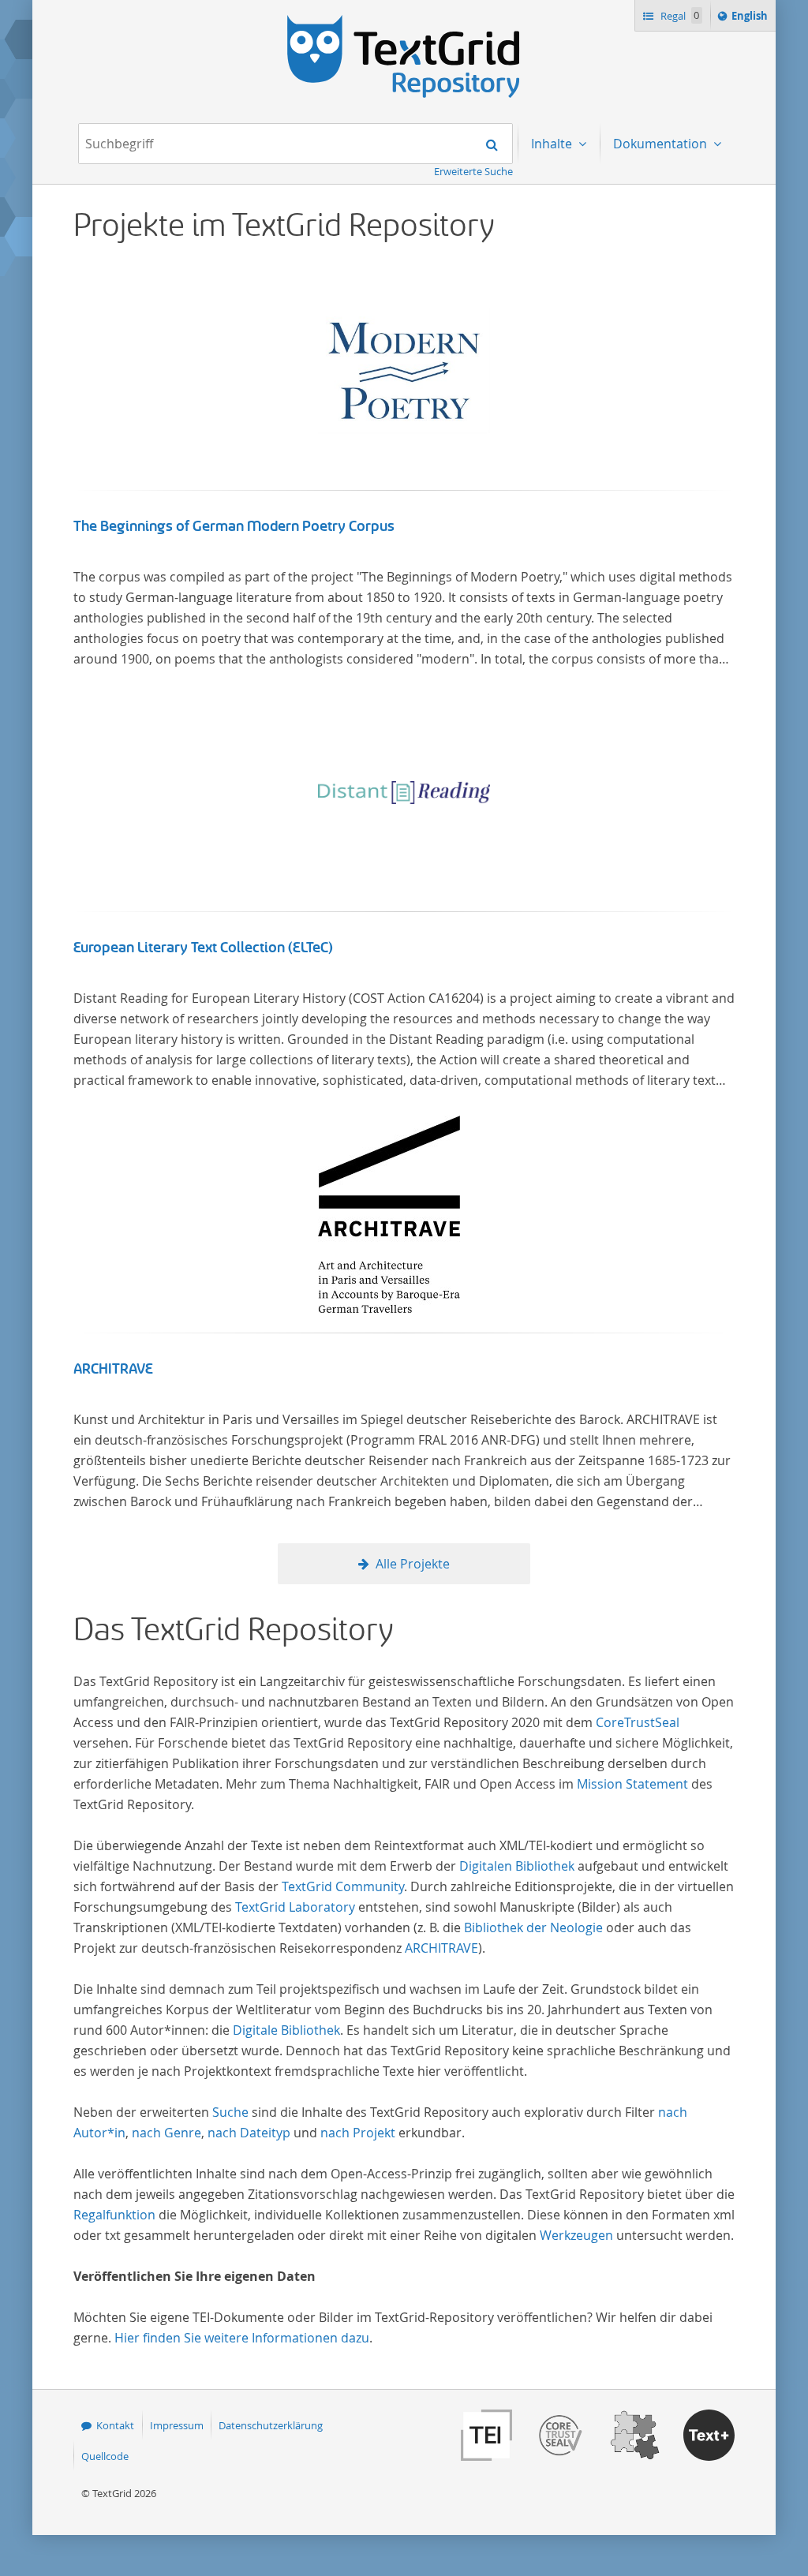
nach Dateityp (249, 2133)
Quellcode (105, 2456)
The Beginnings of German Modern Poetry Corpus (234, 526)
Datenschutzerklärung (271, 2425)
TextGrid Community (343, 1886)
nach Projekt (358, 2133)
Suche (230, 2112)
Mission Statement (632, 1784)
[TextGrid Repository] (404, 21)
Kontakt (115, 2425)
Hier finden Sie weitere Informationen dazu (242, 2338)
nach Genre (166, 2133)
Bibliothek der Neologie (533, 1927)
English (752, 19)
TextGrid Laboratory (295, 1907)
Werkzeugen (576, 2235)
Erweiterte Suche (473, 171)
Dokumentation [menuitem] (662, 144)
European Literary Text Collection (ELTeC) (203, 948)
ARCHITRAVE (113, 1369)
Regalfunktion (114, 2215)
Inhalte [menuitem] (553, 144)
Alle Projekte (413, 1564)
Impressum (177, 2425)
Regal (679, 16)
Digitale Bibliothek (286, 2030)
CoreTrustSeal (638, 1722)
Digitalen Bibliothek (517, 1866)
